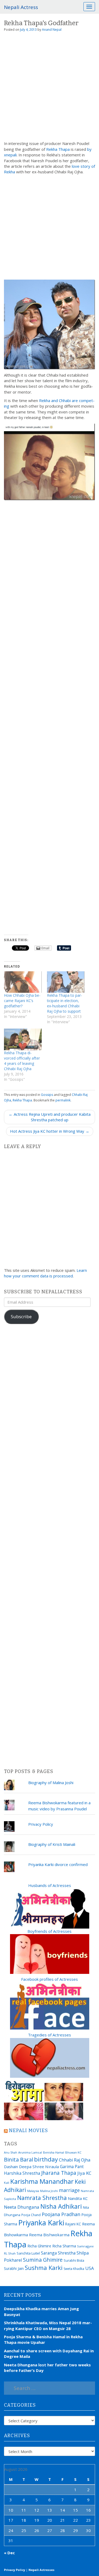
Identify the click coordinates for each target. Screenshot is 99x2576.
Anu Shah (11, 2152)
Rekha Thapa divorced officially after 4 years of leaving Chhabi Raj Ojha (22, 1061)
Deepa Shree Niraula (39, 2167)
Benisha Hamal (54, 2152)
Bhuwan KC (73, 2152)
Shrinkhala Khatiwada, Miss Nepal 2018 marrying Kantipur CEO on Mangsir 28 (48, 2325)
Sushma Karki (44, 2268)
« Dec (9, 2553)
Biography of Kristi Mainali (52, 1844)
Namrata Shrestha (42, 2198)
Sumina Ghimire (43, 2260)
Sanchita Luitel (28, 2253)
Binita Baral (18, 2159)
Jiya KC (84, 2173)
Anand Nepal (52, 30)
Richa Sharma (64, 2246)
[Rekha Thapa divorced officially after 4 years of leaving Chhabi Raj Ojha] (23, 1039)
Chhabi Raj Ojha (75, 2160)
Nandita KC (78, 2198)
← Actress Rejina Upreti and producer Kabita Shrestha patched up (50, 1117)
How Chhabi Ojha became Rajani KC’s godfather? (22, 1001)
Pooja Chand (31, 2215)
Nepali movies (29, 2131)
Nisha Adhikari (61, 2206)
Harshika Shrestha (22, 2173)
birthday (46, 2159)
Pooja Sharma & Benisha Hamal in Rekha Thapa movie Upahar (43, 2339)
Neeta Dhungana (22, 2207)
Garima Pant (72, 2167)
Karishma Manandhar (42, 2181)
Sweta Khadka (74, 2269)
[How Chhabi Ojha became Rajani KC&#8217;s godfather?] (23, 982)
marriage (69, 2190)
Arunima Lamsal (30, 2152)
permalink (63, 1100)
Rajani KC (73, 2224)
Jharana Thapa (59, 2173)
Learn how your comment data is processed (45, 1273)
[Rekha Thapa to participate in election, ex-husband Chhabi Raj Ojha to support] (66, 982)
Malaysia (33, 2191)
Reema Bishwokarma (49, 2235)
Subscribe (21, 1316)
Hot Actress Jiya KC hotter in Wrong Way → (50, 1131)
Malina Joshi (49, 2191)
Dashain (11, 2167)
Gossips (47, 1095)
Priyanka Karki (41, 2223)
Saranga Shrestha (58, 2253)
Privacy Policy (41, 1824)
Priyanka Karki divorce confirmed (58, 1864)
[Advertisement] (49, 88)
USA (90, 2268)
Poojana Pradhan (61, 2214)
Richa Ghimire (39, 2246)
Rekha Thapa (58, 149)
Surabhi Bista (74, 2260)
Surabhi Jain (14, 2268)
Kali (7, 2183)
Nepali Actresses (41, 2570)
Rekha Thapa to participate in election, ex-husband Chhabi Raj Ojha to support (65, 1003)
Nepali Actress (21, 7)
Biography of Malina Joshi (51, 1783)
